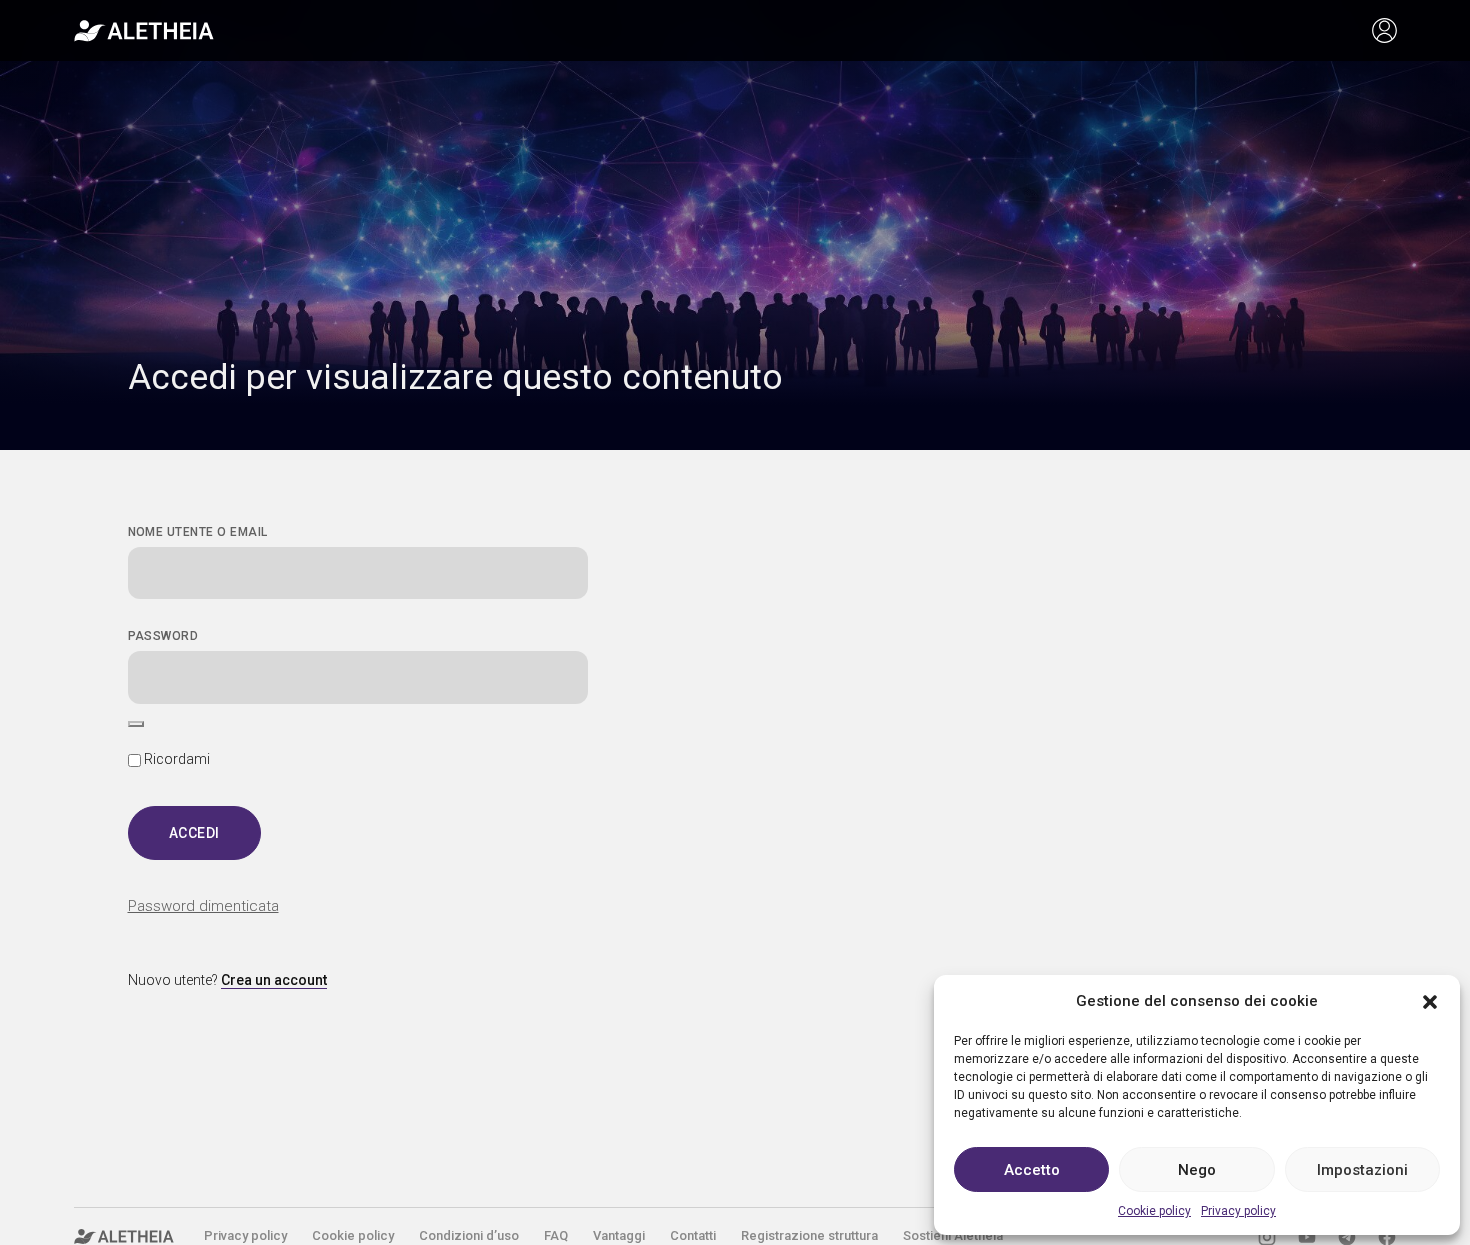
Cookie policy (1154, 1211)
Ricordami (175, 759)
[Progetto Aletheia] (144, 31)
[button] (1430, 1001)
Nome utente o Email (198, 532)
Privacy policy (1238, 1211)
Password (163, 636)
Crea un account (274, 980)
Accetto (1032, 1170)
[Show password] (136, 724)
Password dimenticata (203, 906)
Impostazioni (1362, 1170)
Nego (1197, 1170)
